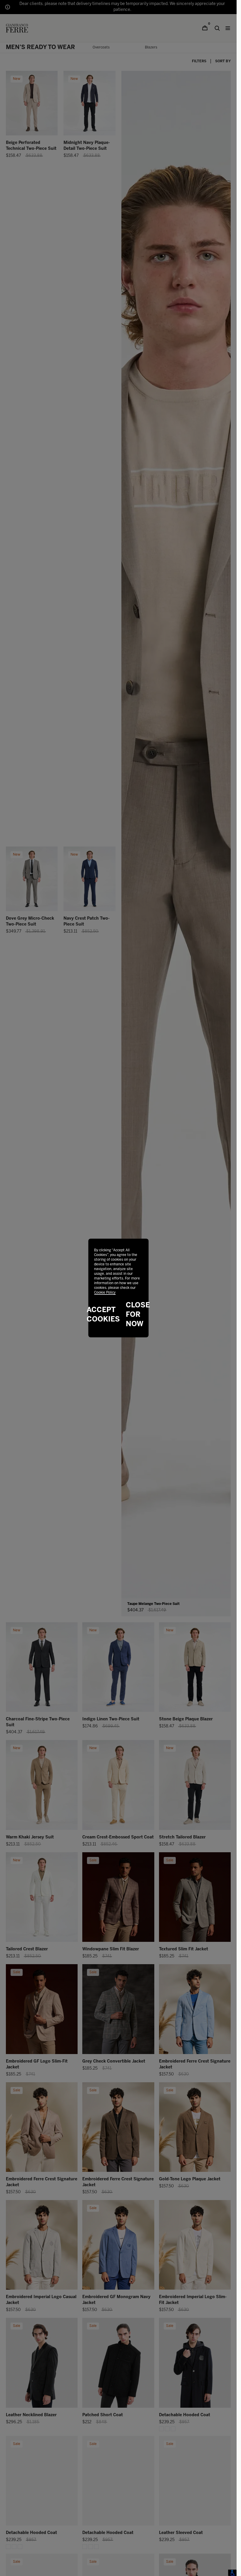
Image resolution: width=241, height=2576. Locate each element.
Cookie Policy (105, 1293)
